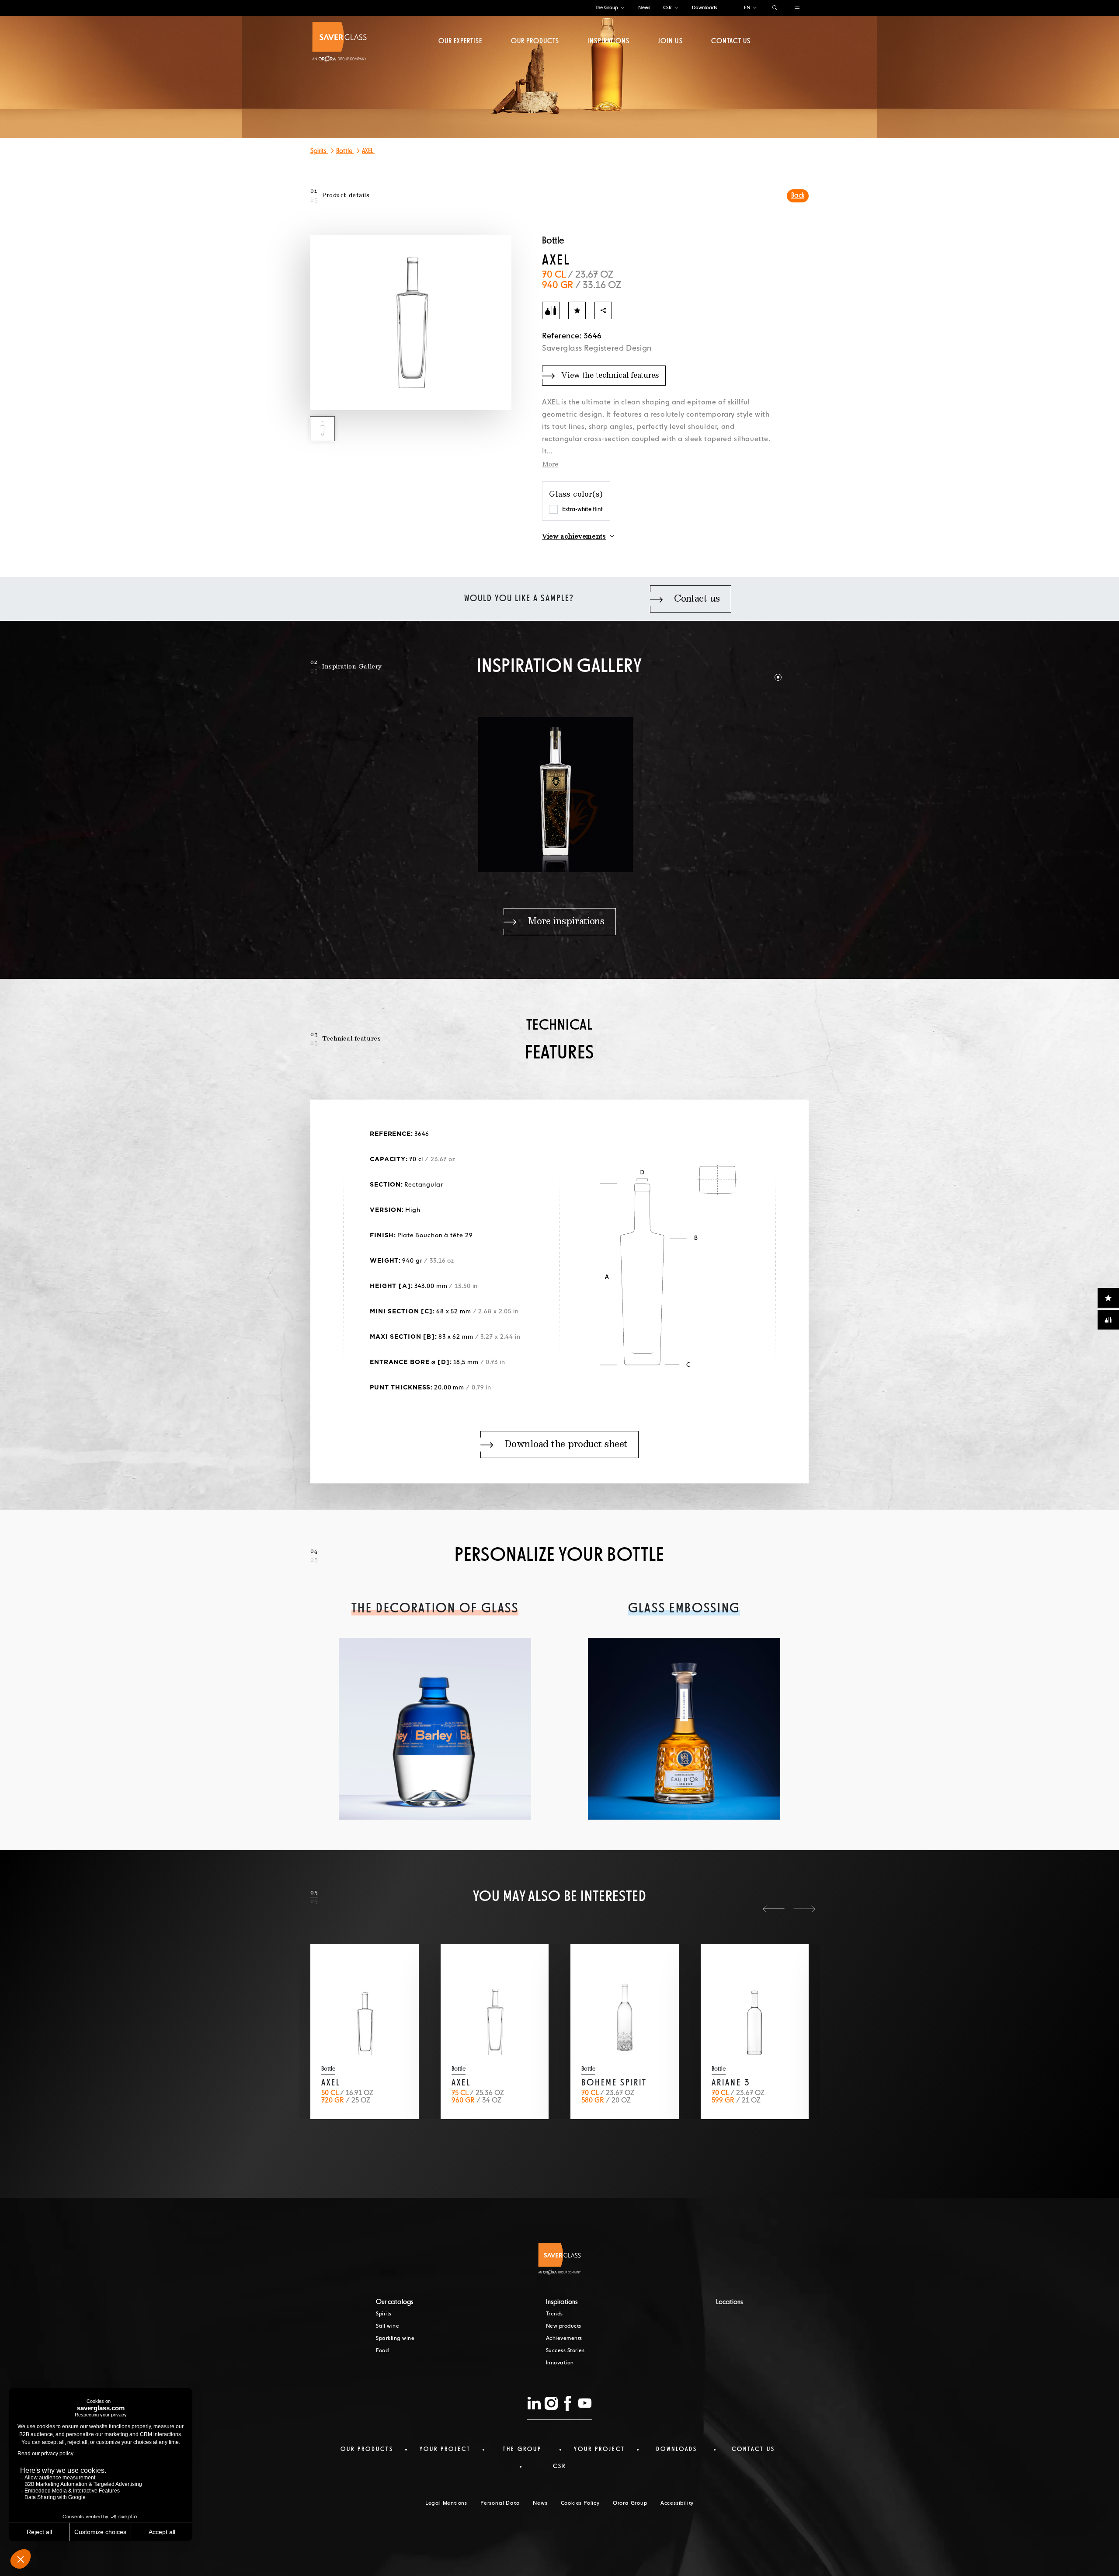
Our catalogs (395, 2302)
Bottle (345, 151)
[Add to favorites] (577, 310)
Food (382, 2351)
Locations (730, 2302)
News (644, 8)
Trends (554, 2314)
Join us (670, 42)
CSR (667, 8)
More (550, 465)
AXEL (368, 151)
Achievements (564, 2339)
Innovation (560, 2363)
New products (564, 2326)
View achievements (574, 537)
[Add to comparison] (551, 310)
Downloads (704, 8)
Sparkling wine (395, 2339)
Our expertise (460, 42)
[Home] (339, 42)
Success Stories (565, 2351)
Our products (535, 42)
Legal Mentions (446, 2503)
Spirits (319, 151)
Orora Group (630, 2503)
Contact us (731, 42)
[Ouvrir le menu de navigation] (797, 8)
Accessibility (677, 2503)
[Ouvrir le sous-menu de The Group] (622, 8)
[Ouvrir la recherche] (775, 8)
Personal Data (500, 2503)
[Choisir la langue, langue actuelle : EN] (755, 8)
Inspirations (608, 42)
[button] (763, 666)
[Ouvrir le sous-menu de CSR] (676, 8)
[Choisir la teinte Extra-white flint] (553, 509)
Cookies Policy (580, 2503)
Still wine (387, 2326)
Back (798, 196)
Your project (445, 2449)
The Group (606, 8)
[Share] (603, 310)
